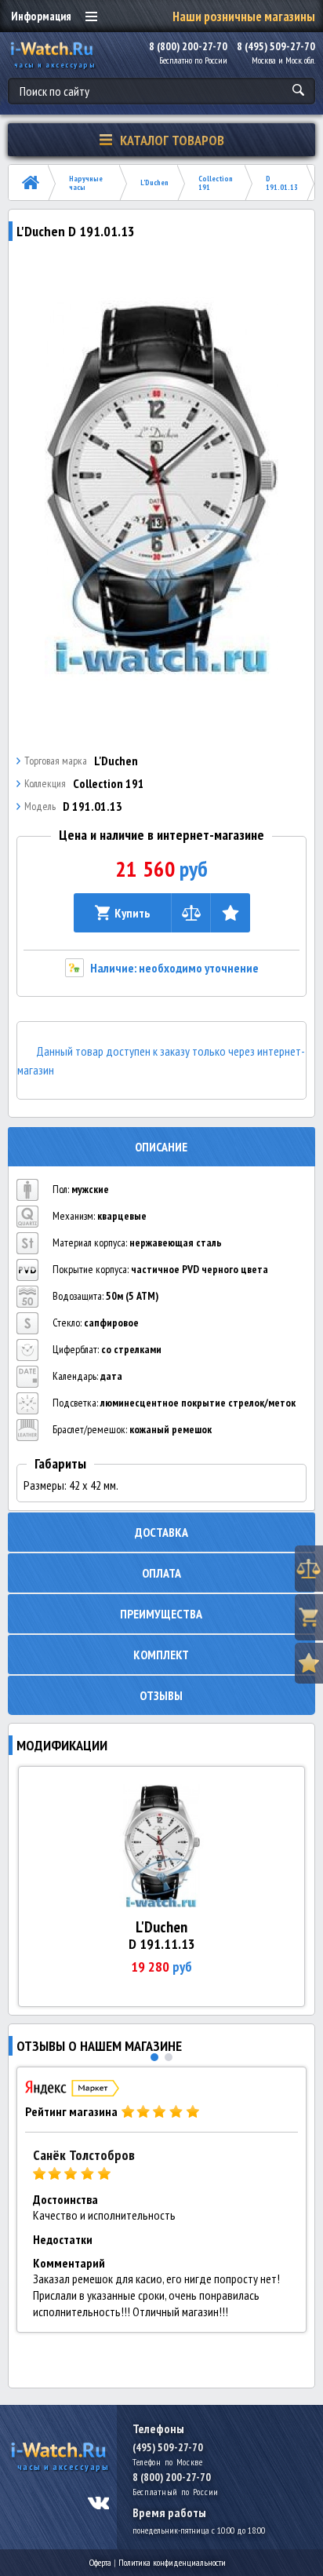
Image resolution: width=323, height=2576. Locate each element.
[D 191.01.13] (162, 487)
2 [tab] (169, 2057)
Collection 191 (216, 183)
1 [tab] (154, 2057)
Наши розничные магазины (244, 16)
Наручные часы (86, 183)
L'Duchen (154, 182)
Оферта (100, 2562)
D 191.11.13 (162, 1944)
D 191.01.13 (282, 183)
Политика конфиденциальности (172, 2562)
